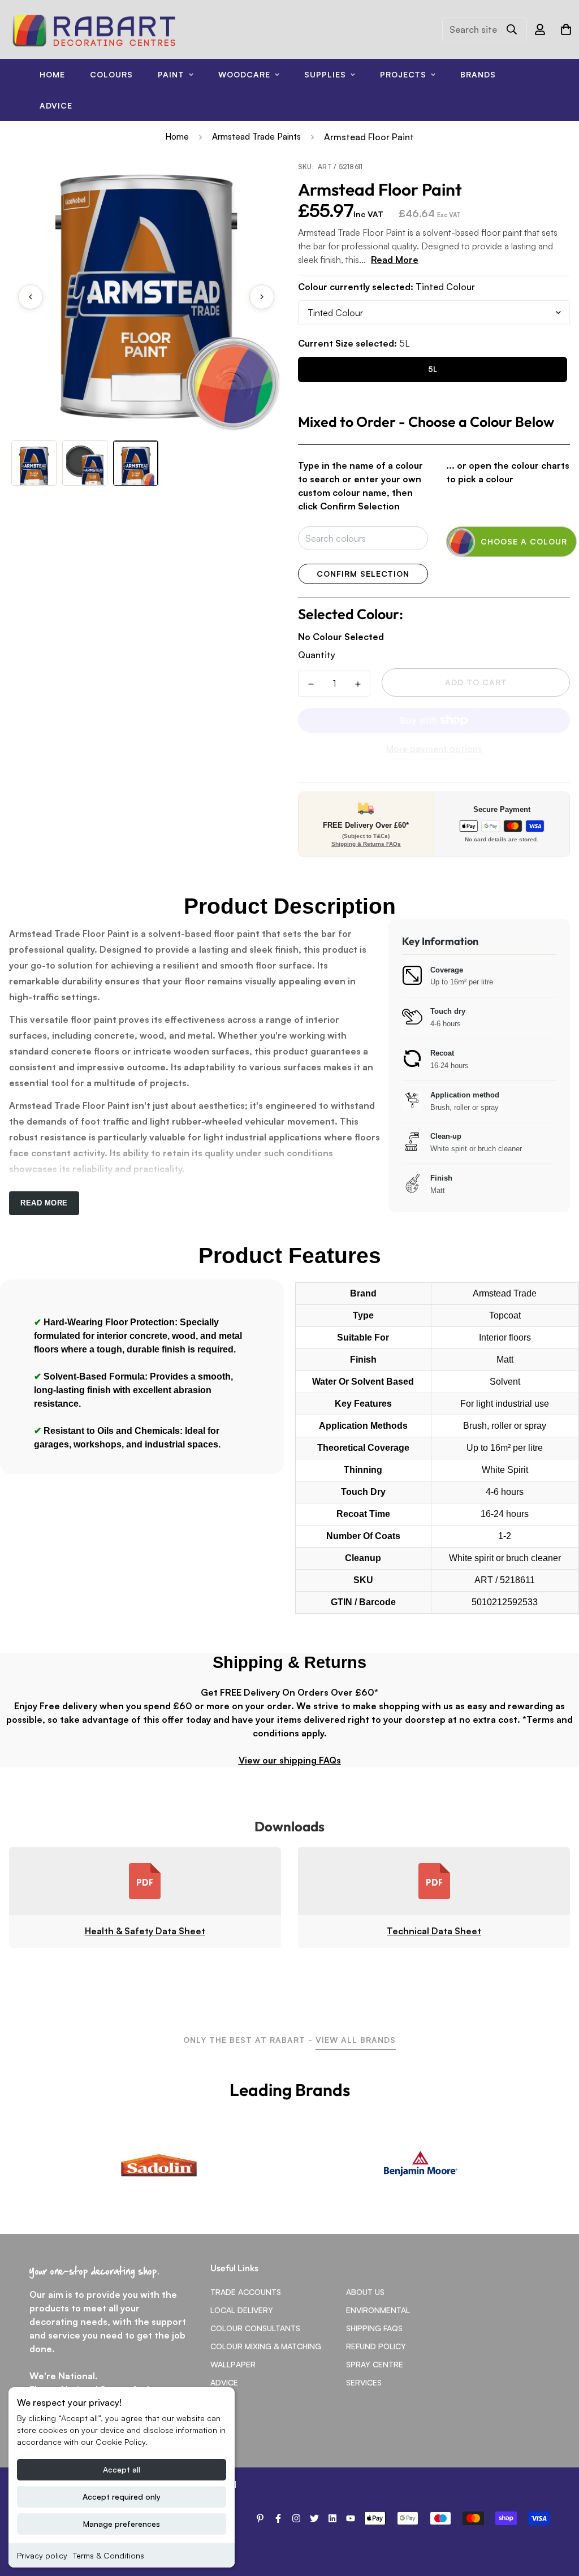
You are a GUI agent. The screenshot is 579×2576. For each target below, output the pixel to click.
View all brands (356, 2040)
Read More (395, 260)
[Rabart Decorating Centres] (94, 29)
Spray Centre (375, 2364)
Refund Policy (376, 2346)
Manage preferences (122, 2524)
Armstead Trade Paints (256, 137)
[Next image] (262, 297)
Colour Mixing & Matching (266, 2346)
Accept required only (122, 2497)
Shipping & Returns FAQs (366, 844)
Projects (403, 74)
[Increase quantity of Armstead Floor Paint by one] (358, 684)
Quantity (317, 655)
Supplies (325, 74)
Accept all (122, 2469)
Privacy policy (42, 2555)
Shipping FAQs (374, 2328)
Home (52, 74)
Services (364, 2382)
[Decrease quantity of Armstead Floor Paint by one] (311, 684)
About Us (365, 2292)
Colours (111, 74)
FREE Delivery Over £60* (366, 825)
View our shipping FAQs (290, 1760)
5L (433, 369)
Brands (478, 74)
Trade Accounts (246, 2292)
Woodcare (244, 74)
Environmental (378, 2310)
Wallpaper (233, 2364)
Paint (171, 74)
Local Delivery (242, 2310)
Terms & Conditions (109, 2555)
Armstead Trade (505, 1293)
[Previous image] (31, 297)
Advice (56, 105)
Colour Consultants (255, 2328)
